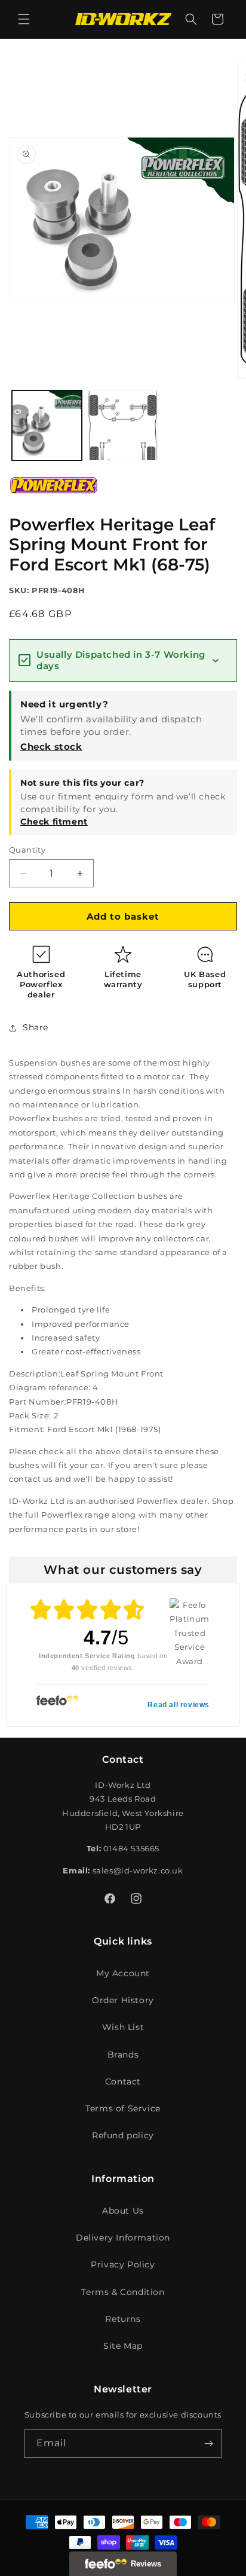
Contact (123, 2081)
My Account (123, 1973)
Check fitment (54, 822)
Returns (123, 2319)
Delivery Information (123, 2238)
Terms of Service (123, 2108)
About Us (123, 2211)
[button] (24, 19)
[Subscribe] (208, 2444)
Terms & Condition (123, 2292)
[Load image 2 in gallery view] (123, 425)
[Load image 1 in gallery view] (47, 425)
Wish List (123, 2027)
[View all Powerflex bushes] (54, 502)
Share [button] (36, 1027)
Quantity (27, 850)
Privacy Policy (123, 2264)
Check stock (51, 747)
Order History (123, 2000)
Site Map (123, 2346)
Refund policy (123, 2135)
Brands (123, 2055)
